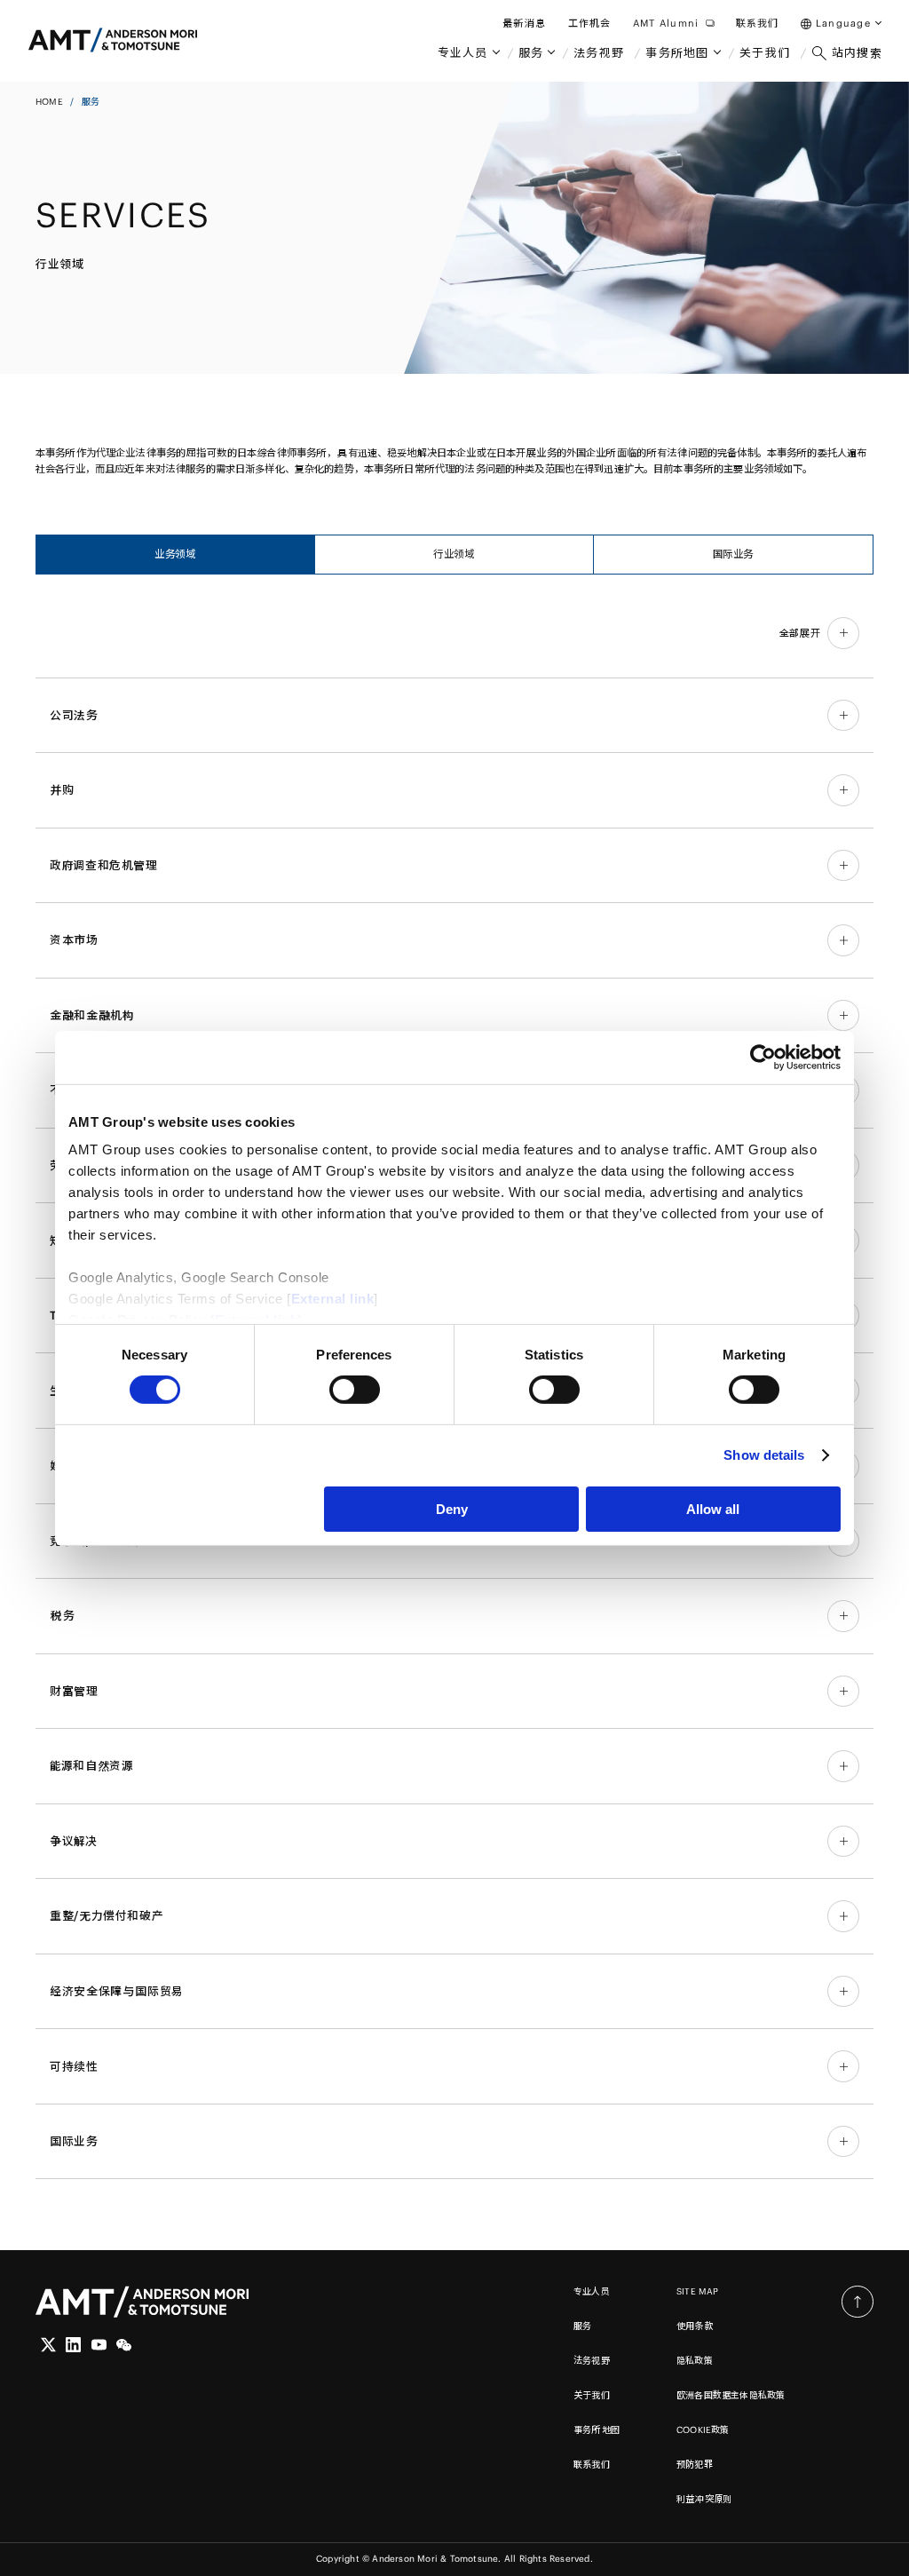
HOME (49, 102)
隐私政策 (695, 2361)
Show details (764, 1455)
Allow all (713, 1509)
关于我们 (592, 2395)
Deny (452, 1509)
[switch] (355, 1390)
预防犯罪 (695, 2465)
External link (333, 1299)
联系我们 (592, 2465)
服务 (582, 2326)
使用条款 (695, 2326)
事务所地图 (597, 2430)
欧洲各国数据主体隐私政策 (731, 2395)
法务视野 (592, 2361)
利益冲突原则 (704, 2499)
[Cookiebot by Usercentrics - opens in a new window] (763, 1057)
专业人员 (592, 2291)
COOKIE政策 (703, 2430)
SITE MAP (698, 2291)
